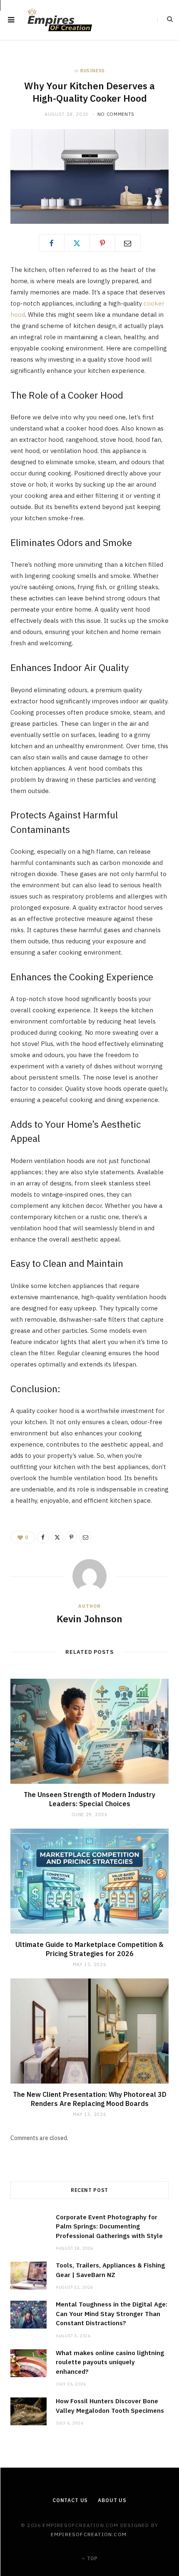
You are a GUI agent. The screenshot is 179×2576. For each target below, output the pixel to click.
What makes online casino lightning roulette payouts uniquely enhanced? (110, 2362)
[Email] (128, 243)
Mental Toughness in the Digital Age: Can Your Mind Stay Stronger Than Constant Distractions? (112, 2314)
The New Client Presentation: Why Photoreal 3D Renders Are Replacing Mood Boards (90, 2099)
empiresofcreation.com (89, 2534)
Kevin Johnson (89, 1619)
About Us (112, 2500)
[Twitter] (77, 243)
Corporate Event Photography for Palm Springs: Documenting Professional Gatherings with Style (109, 2226)
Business (93, 71)
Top (92, 2558)
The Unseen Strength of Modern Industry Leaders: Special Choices (89, 1799)
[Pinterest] (102, 243)
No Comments (116, 114)
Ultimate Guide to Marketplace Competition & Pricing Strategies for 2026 (89, 1949)
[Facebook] (52, 243)
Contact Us (70, 2500)
